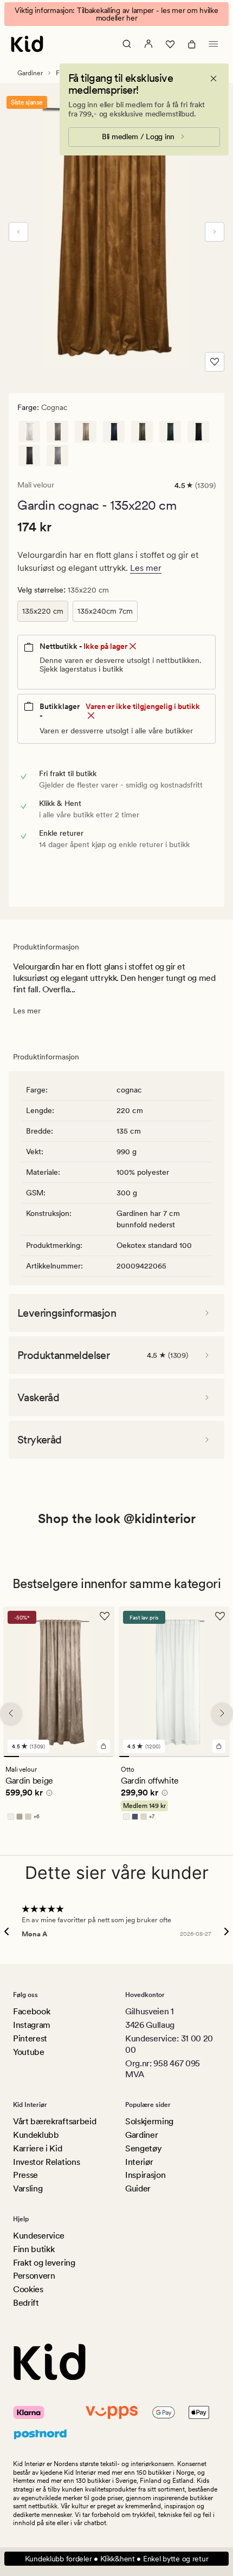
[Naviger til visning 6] (90, 1757)
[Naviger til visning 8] (194, 1757)
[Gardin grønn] (142, 432)
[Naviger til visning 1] (11, 1757)
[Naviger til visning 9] (205, 1757)
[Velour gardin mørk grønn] (170, 432)
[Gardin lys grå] (57, 456)
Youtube (29, 2052)
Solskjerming (149, 2121)
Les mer (146, 568)
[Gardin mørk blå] (114, 432)
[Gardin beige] (86, 432)
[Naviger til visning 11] (225, 1757)
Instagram (32, 2025)
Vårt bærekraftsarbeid (54, 2121)
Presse (25, 2175)
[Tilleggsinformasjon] (48, 1794)
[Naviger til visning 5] (75, 1757)
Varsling (28, 2188)
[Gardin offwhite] (29, 432)
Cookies (28, 2289)
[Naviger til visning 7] (106, 1757)
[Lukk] (213, 79)
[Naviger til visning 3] (43, 1757)
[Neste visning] (215, 232)
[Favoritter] (170, 44)
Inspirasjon (145, 2175)
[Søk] (127, 44)
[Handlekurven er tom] (192, 44)
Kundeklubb (36, 2135)
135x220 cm (43, 611)
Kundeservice (39, 2236)
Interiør (139, 2162)
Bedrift (26, 2303)
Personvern (34, 2276)
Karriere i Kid (38, 2148)
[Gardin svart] (198, 432)
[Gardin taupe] (57, 432)
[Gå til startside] (27, 44)
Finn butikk (34, 2249)
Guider (138, 2188)
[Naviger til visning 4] (59, 1757)
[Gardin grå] (29, 456)
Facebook (31, 2011)
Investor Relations (46, 2162)
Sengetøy (143, 2148)
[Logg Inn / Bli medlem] (148, 44)
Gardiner (30, 73)
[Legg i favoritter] (215, 362)
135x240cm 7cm (105, 611)
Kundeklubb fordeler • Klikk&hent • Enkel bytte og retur (117, 2559)
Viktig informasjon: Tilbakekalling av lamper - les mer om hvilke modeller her (116, 14)
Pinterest (30, 2038)
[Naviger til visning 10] (215, 1757)
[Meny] (213, 44)
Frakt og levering (44, 2263)
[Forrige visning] (18, 232)
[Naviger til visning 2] (27, 1757)
